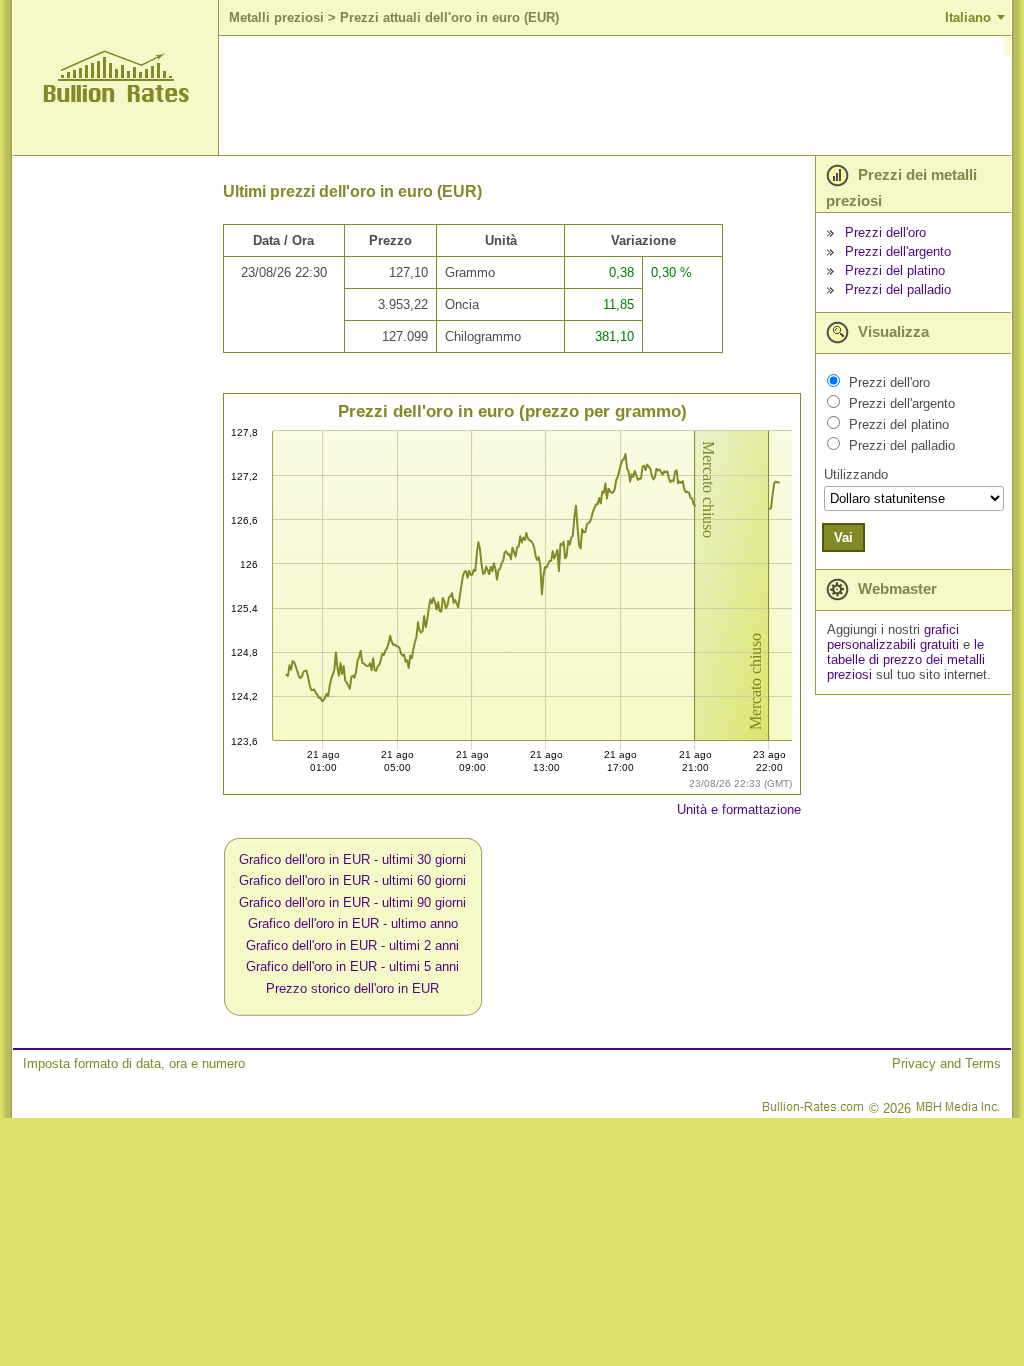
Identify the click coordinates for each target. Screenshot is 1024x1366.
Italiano (968, 17)
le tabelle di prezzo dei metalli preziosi (906, 659)
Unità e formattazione (739, 809)
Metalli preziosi (276, 17)
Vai (843, 537)
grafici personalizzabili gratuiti (893, 637)
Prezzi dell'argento (898, 251)
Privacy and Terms (946, 1063)
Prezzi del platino (895, 270)
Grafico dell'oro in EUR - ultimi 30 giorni (352, 859)
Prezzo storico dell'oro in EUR (352, 988)
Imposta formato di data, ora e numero (134, 1063)
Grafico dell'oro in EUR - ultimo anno (353, 923)
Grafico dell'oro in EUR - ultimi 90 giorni (352, 902)
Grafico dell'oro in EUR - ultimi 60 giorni (352, 880)
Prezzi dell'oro (885, 232)
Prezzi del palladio (898, 289)
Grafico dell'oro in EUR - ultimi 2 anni (352, 945)
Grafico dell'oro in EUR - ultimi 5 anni (352, 966)
